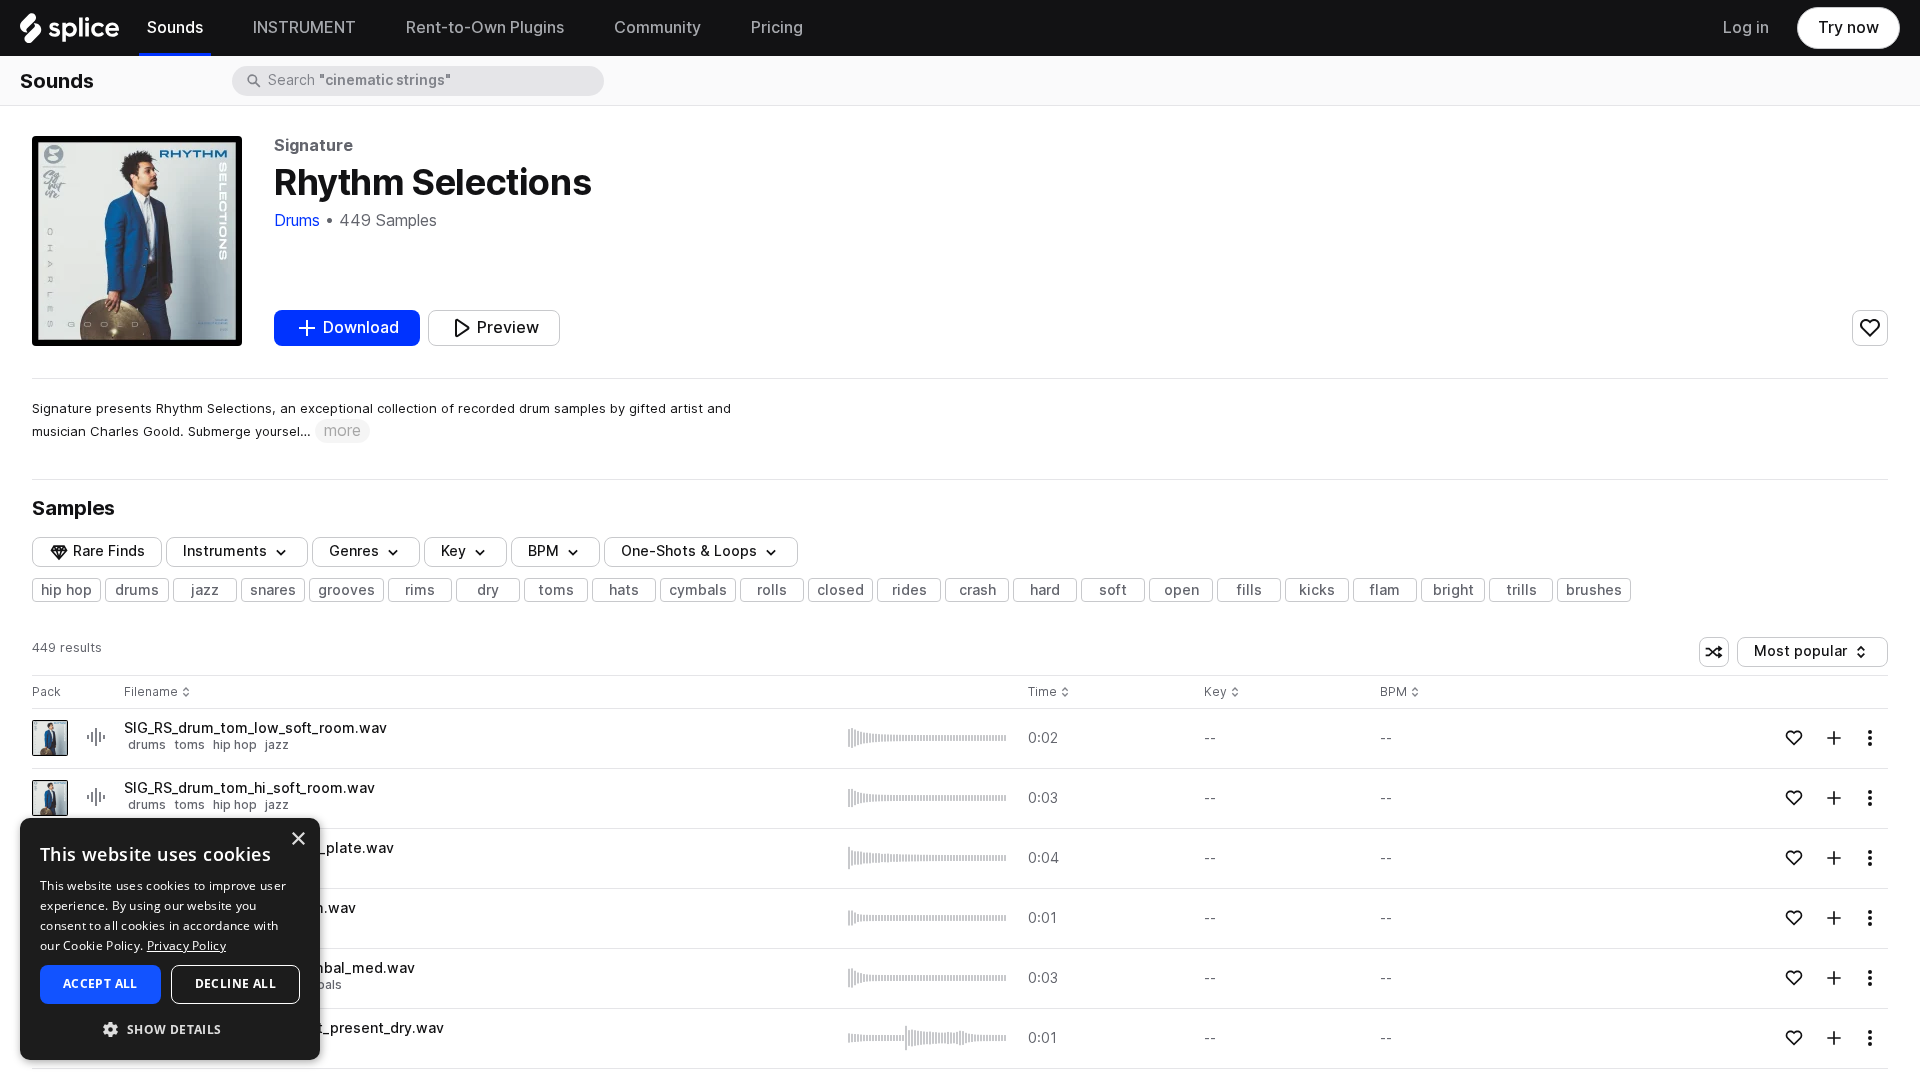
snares (273, 590)
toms (556, 590)
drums (137, 590)
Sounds (57, 81)
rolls (772, 590)
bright (1453, 590)
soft (1113, 590)
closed (840, 590)
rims (420, 590)
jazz (205, 590)
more (342, 430)
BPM (543, 551)
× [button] (297, 839)
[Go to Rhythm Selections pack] (50, 738)
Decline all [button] (235, 983)
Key (1223, 692)
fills (1249, 590)
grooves (346, 590)
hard (1045, 590)
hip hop (66, 590)
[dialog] (170, 939)
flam (1385, 590)
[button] (170, 1028)
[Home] (69, 33)
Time (1049, 692)
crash (977, 590)
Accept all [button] (100, 983)
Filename (151, 692)
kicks (1317, 590)
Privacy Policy (186, 945)
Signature (313, 145)
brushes (1594, 590)
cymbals (698, 590)
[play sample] (928, 738)
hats (624, 590)
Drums (297, 220)
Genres (354, 551)
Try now (1848, 27)
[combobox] (434, 81)
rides (909, 590)
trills (1521, 590)
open (1181, 590)
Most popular (1808, 654)
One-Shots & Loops (689, 551)
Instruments (225, 551)
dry (488, 590)
